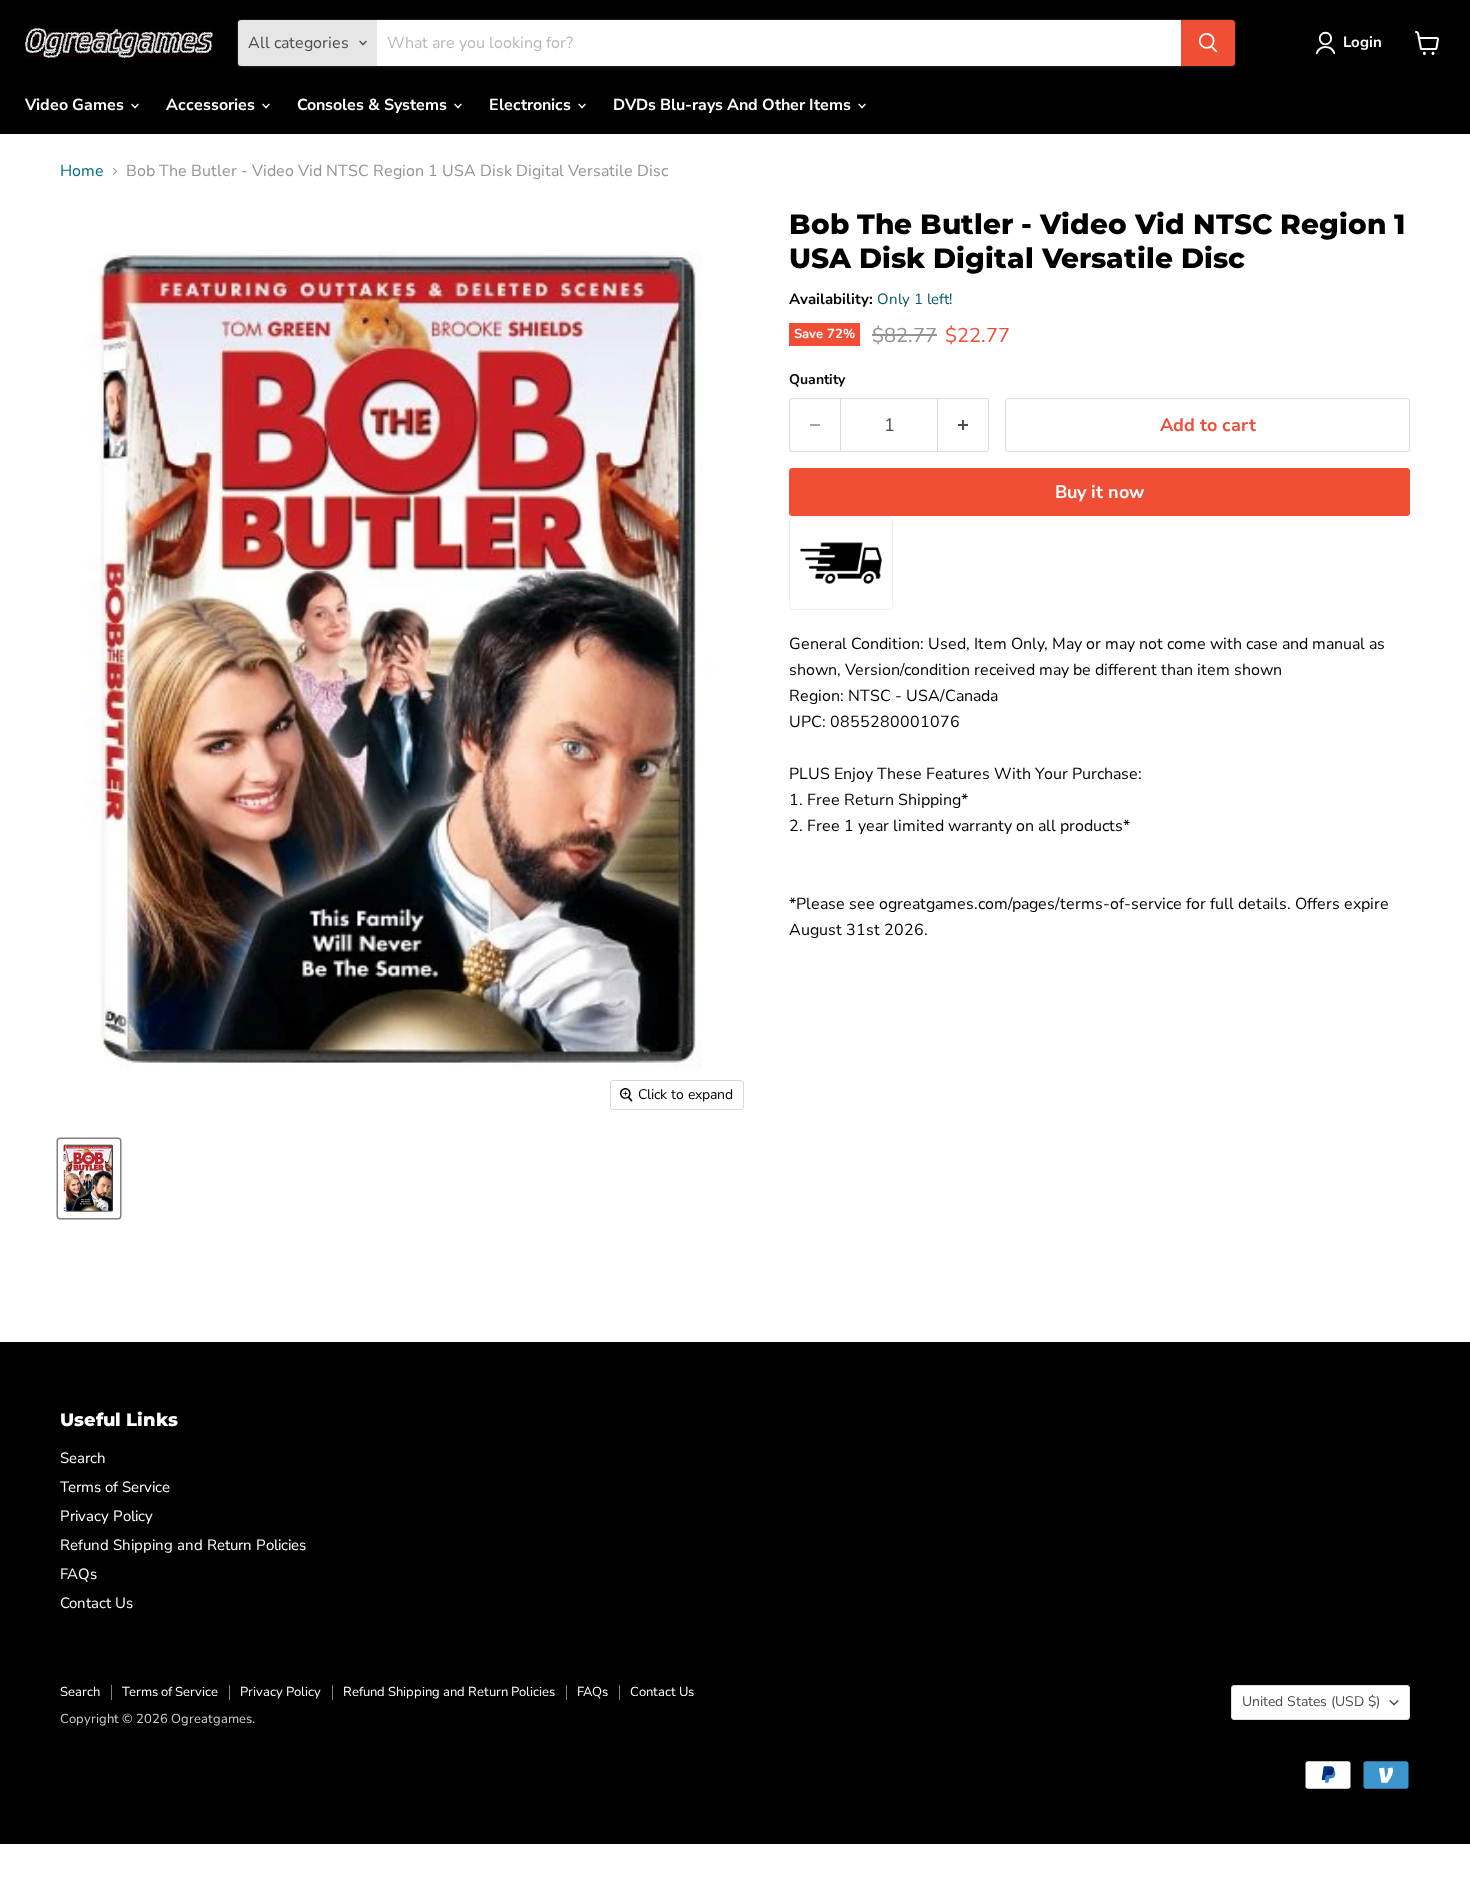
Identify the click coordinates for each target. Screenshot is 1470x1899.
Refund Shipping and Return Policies (183, 1545)
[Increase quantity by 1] (963, 425)
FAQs (78, 1574)
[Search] (1208, 43)
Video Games (76, 105)
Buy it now (1099, 492)
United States (1311, 1701)
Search (83, 1458)
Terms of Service (115, 1487)
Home (82, 171)
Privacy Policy (106, 1516)
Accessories (212, 105)
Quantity (817, 380)
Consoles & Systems (374, 105)
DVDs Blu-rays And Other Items (734, 105)
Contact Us (96, 1603)
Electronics (532, 105)
